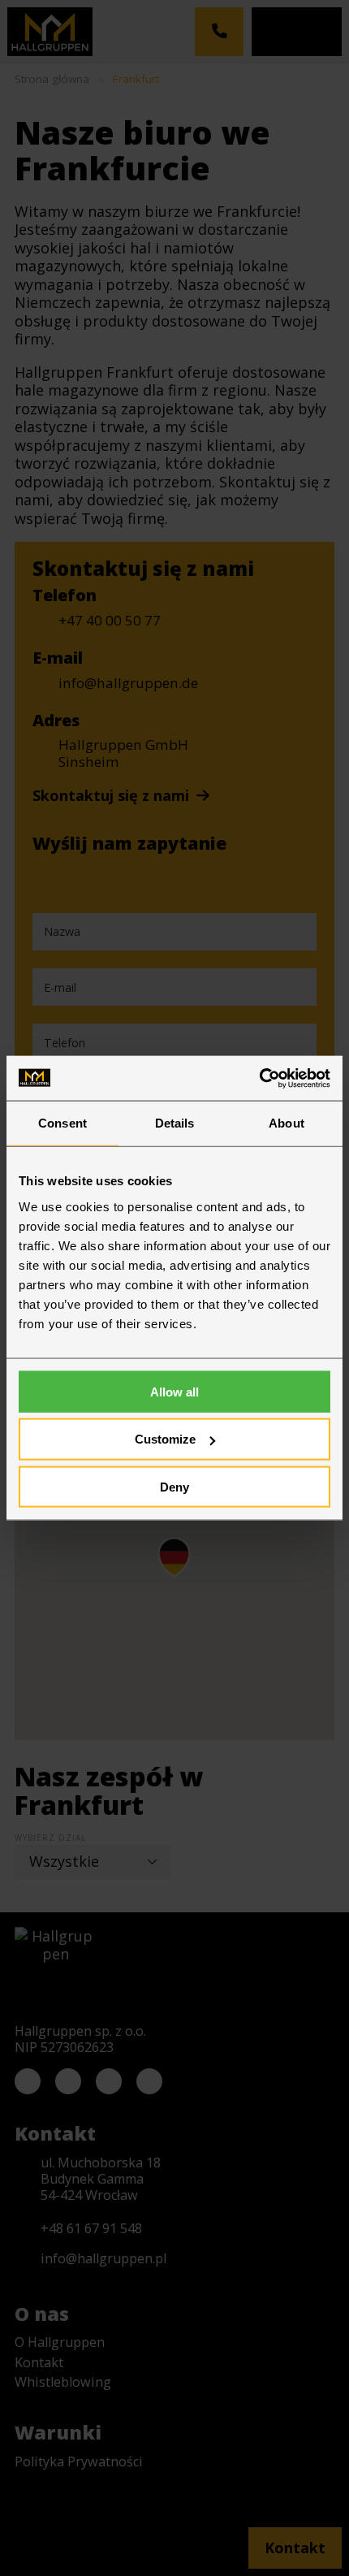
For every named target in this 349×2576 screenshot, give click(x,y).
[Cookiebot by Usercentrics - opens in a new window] (259, 1078)
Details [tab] (175, 1123)
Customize (165, 1439)
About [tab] (287, 1123)
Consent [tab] (62, 1123)
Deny (174, 1487)
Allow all (174, 1391)
